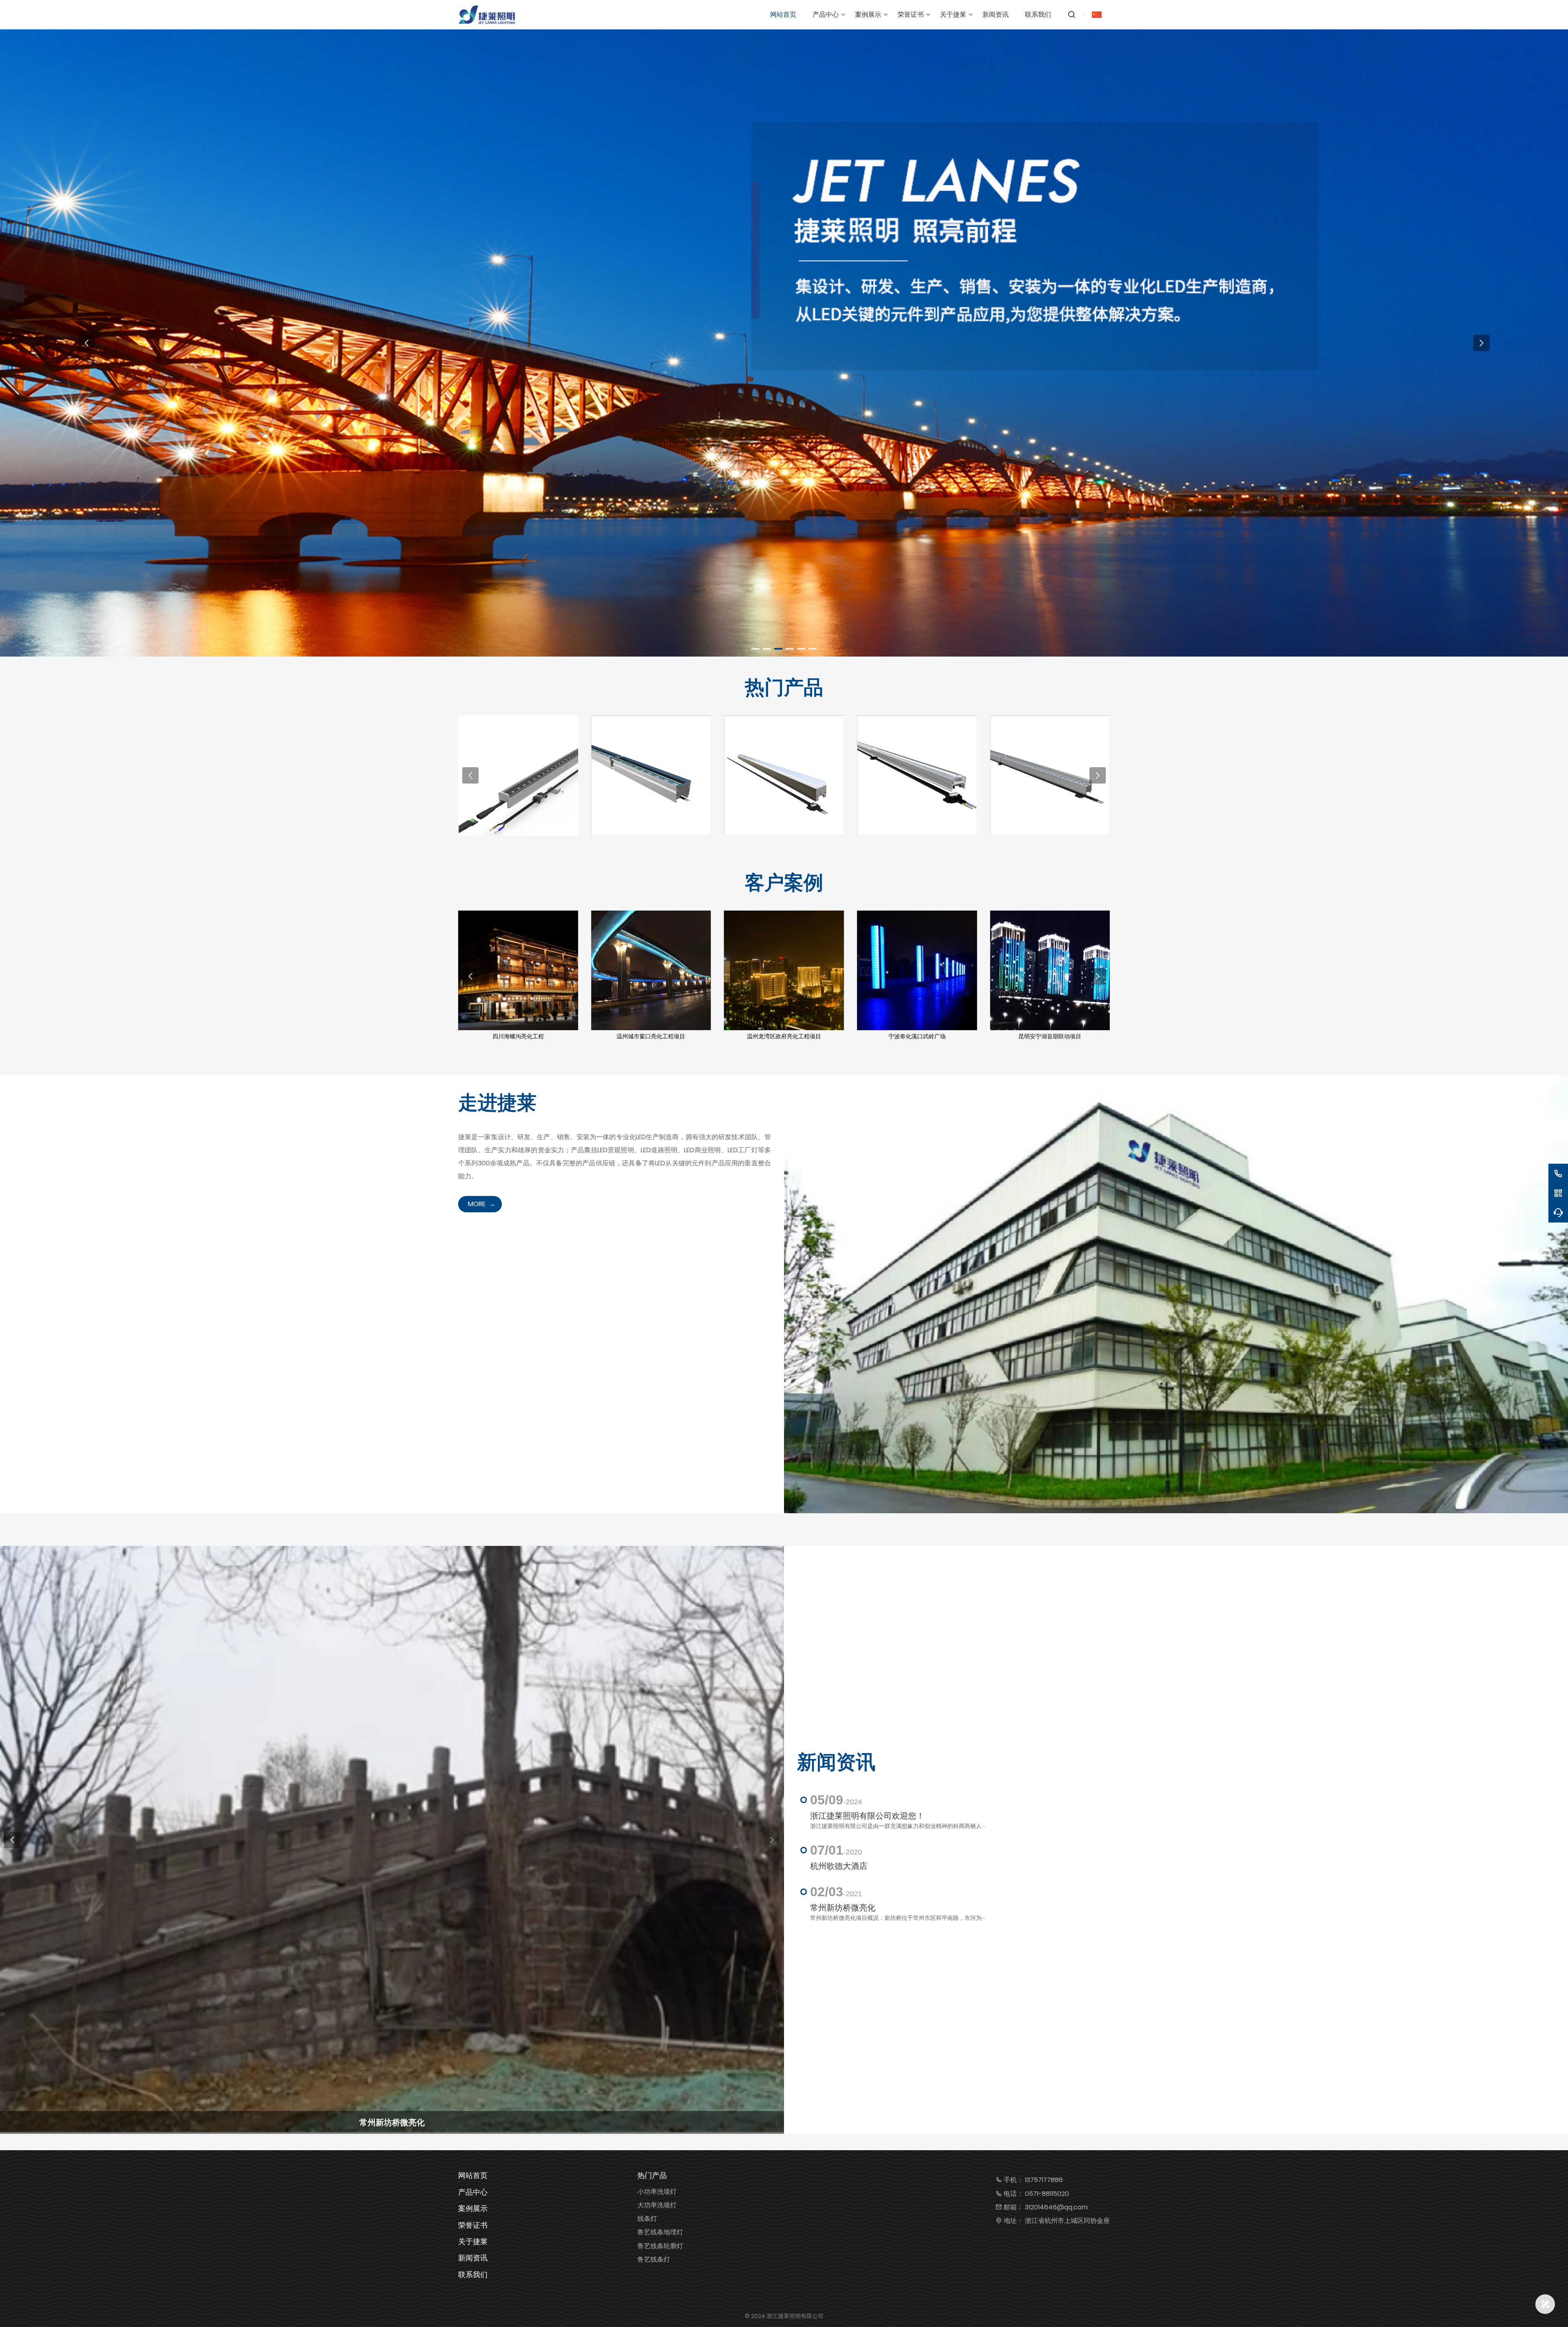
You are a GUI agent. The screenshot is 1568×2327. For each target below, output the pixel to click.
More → (518, 782)
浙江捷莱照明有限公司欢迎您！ (867, 1816)
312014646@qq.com (1056, 2207)
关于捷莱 (473, 2241)
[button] (755, 649)
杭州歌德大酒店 (839, 1866)
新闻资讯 (473, 2258)
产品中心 (473, 2192)
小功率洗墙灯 (657, 2192)
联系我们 (473, 2275)
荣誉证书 (473, 2225)
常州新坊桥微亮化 (843, 1908)
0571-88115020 (1047, 2194)
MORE (477, 1204)
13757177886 (1044, 2180)
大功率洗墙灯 (657, 2205)
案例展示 (473, 2208)
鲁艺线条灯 (654, 2259)
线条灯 (647, 2219)
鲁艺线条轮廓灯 (660, 2246)
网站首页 (473, 2175)
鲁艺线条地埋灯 (660, 2232)
